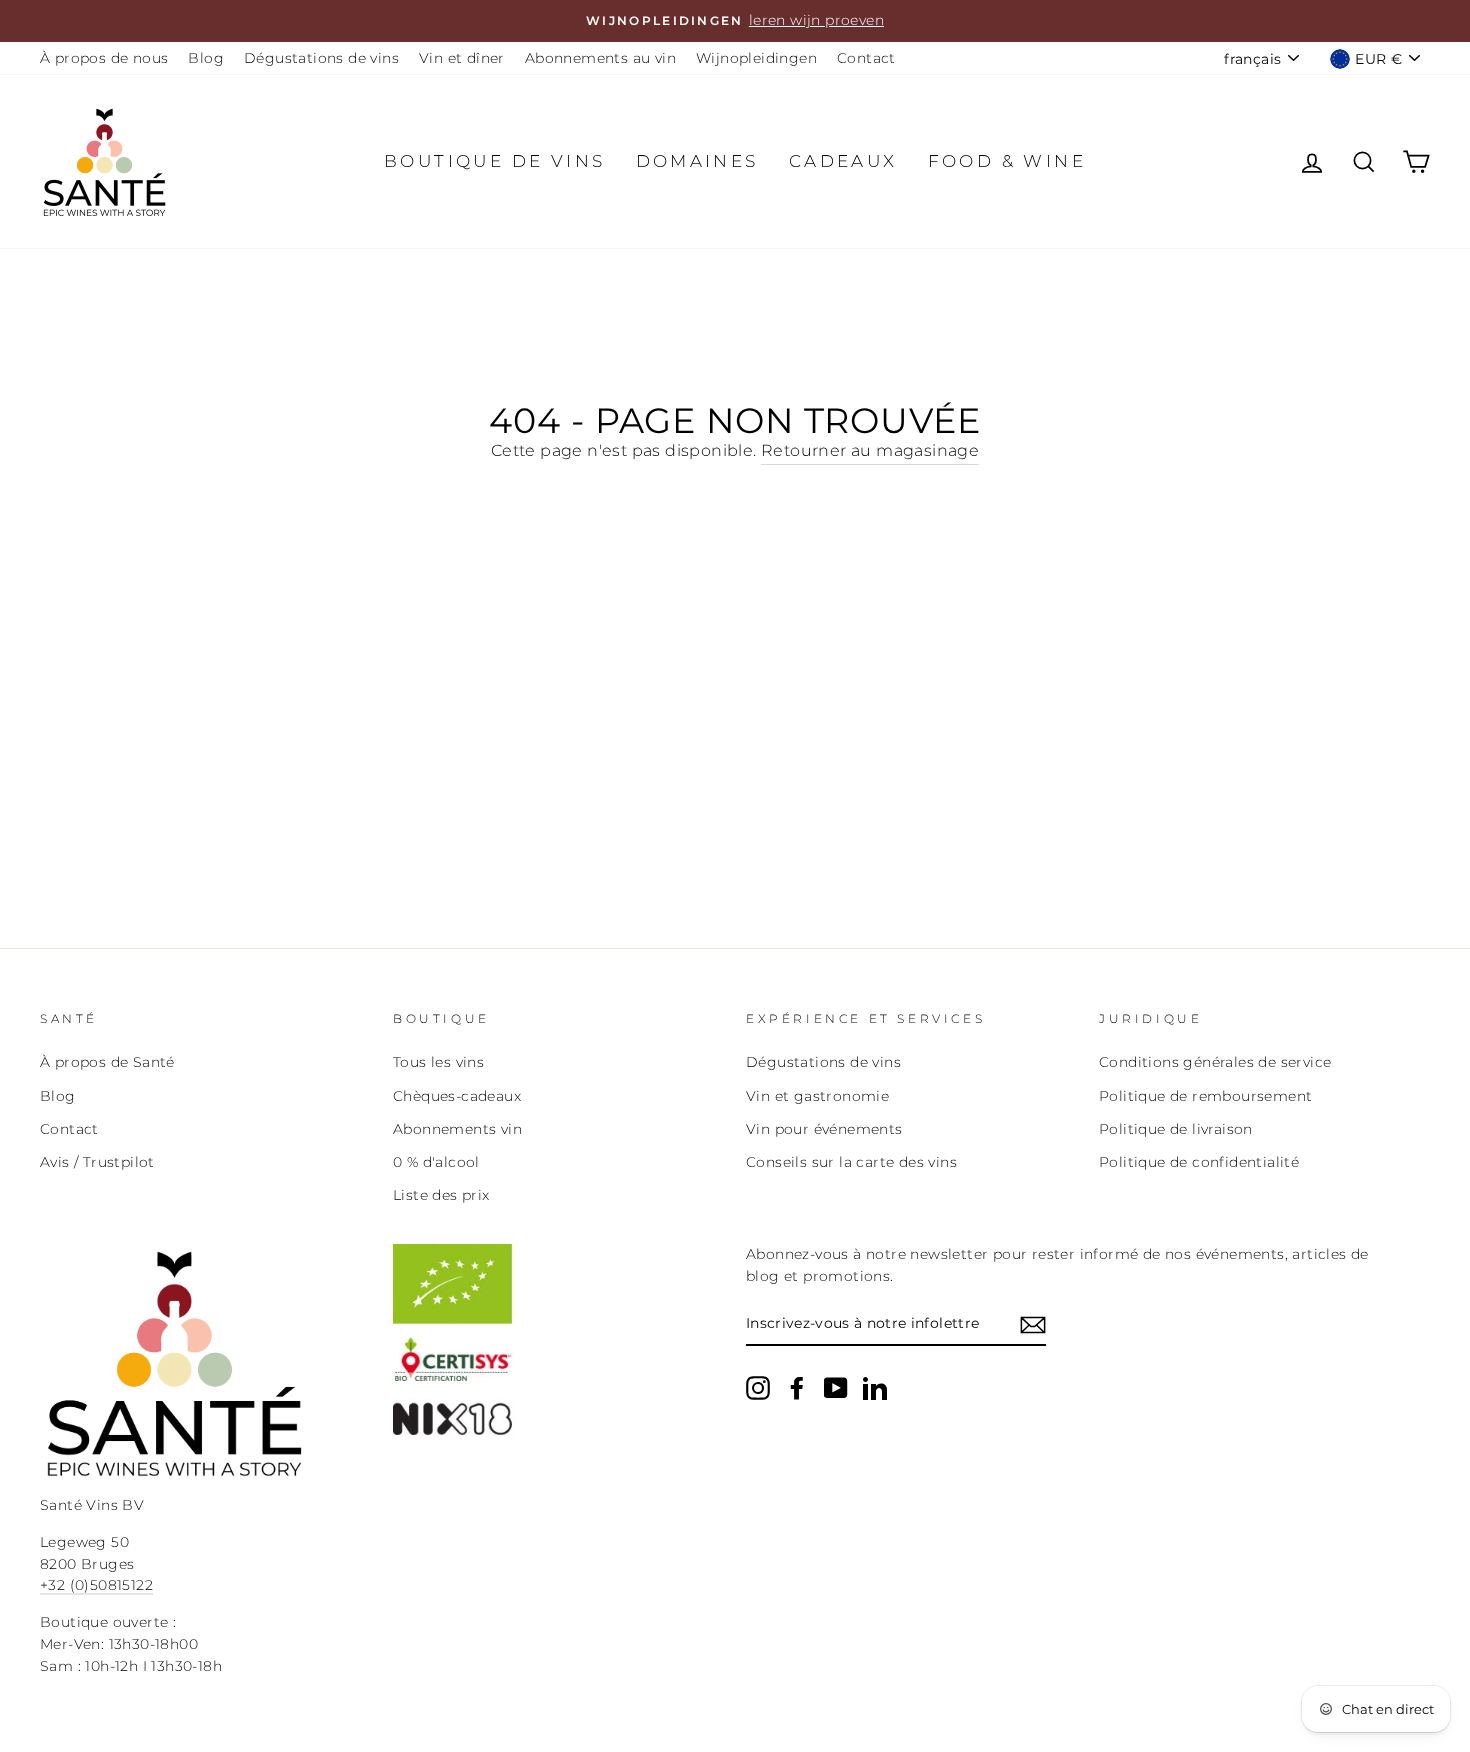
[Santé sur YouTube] (836, 1388)
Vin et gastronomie (817, 1096)
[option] (735, 21)
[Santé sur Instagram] (758, 1388)
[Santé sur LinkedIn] (875, 1388)
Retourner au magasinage (870, 450)
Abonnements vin (457, 1129)
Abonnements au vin (600, 58)
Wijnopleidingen (756, 58)
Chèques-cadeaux (457, 1096)
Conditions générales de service (1215, 1062)
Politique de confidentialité (1199, 1162)
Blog (206, 58)
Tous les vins (438, 1062)
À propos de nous (104, 58)
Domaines (697, 161)
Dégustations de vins (321, 58)
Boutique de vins (494, 161)
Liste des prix (441, 1195)
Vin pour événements (824, 1129)
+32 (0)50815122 (96, 1585)
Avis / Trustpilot (97, 1162)
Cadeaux (843, 161)
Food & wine (1007, 161)
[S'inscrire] (1033, 1325)
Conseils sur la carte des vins (851, 1162)
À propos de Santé (107, 1062)
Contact (866, 58)
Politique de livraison (1176, 1129)
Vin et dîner (462, 58)
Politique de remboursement (1205, 1096)
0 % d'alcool (436, 1162)
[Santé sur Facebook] (797, 1388)
